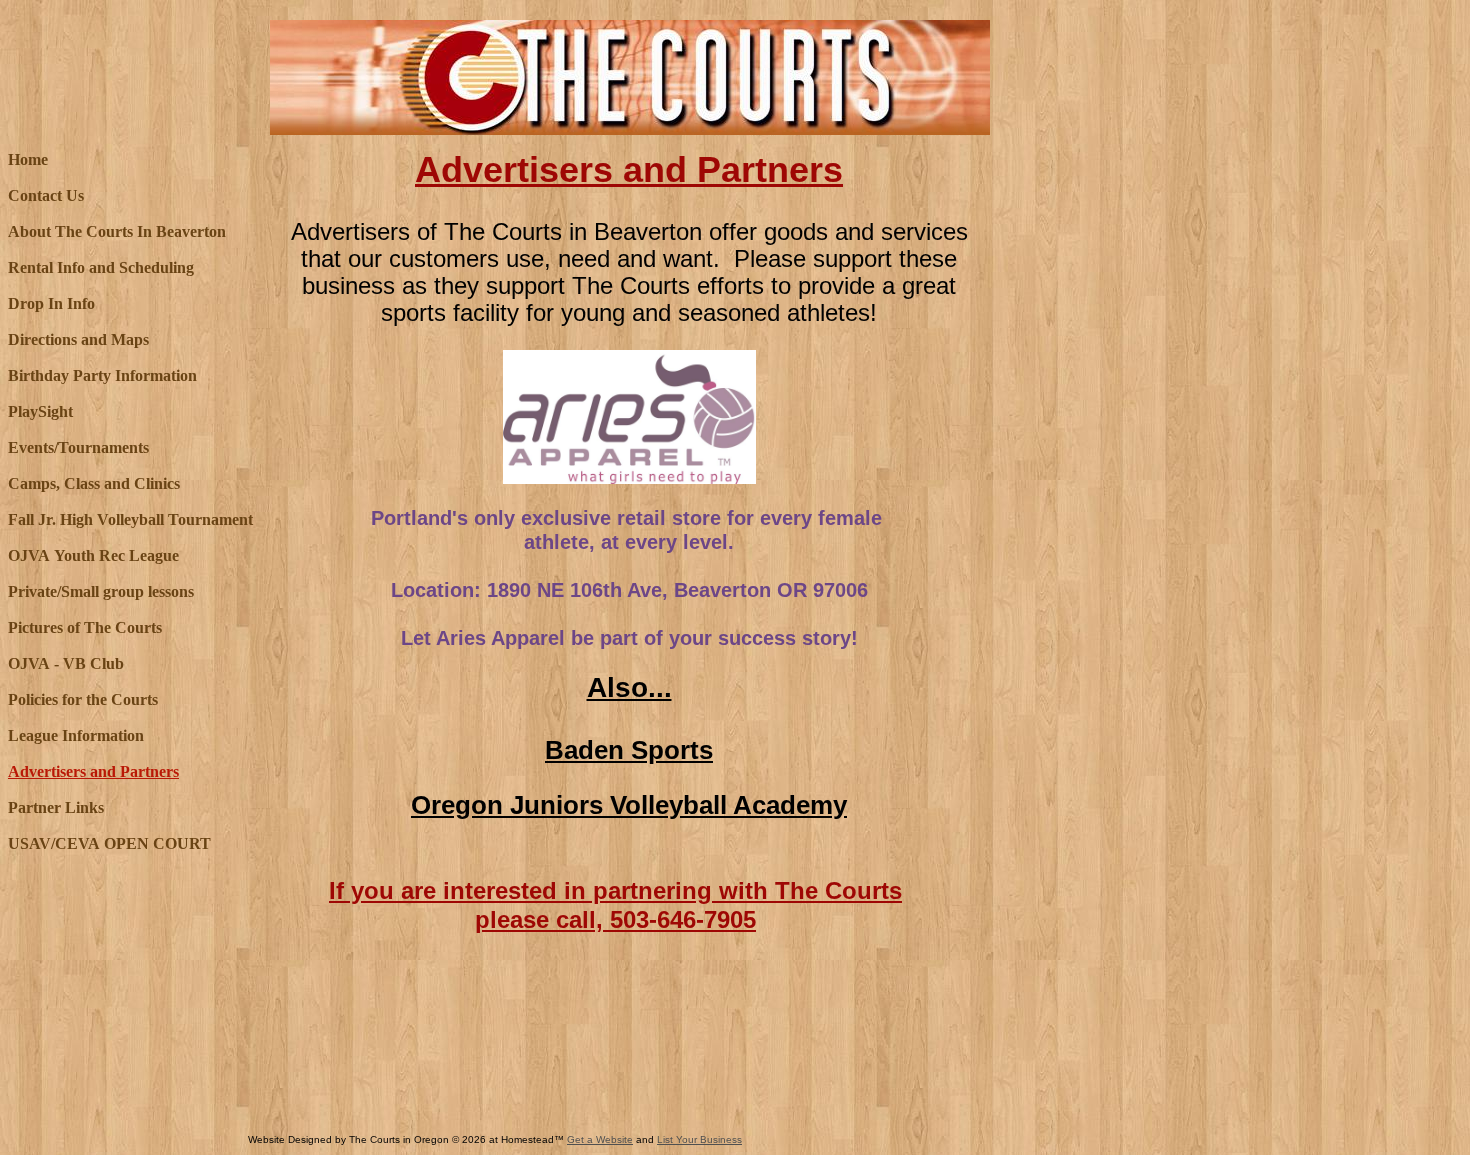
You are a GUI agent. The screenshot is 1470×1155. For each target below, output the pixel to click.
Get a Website (600, 1139)
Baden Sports (629, 750)
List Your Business (699, 1139)
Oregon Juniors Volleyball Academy (629, 805)
